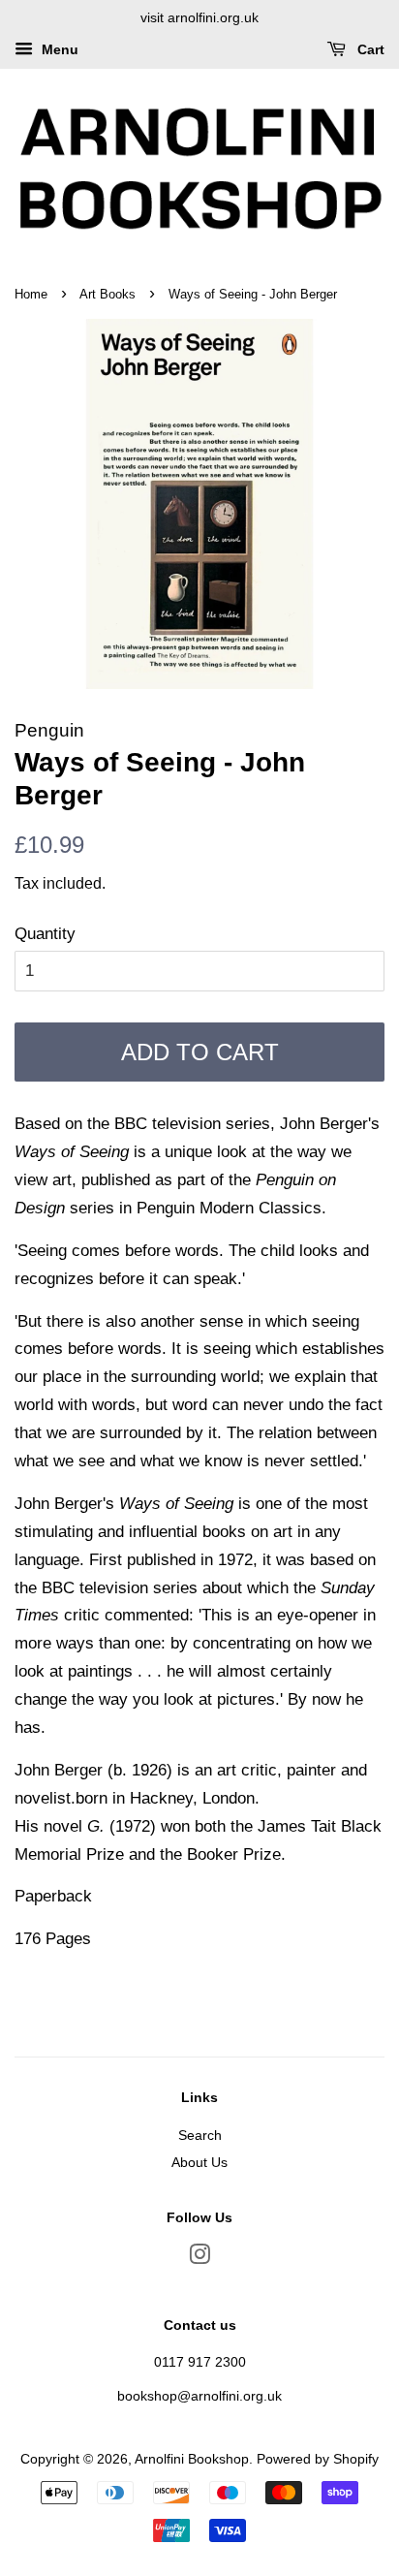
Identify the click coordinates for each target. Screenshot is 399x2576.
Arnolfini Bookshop (192, 2459)
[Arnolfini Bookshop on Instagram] (199, 2258)
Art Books (107, 294)
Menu (58, 49)
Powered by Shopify (318, 2459)
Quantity (45, 934)
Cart (369, 49)
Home (31, 294)
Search (200, 2135)
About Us (199, 2162)
